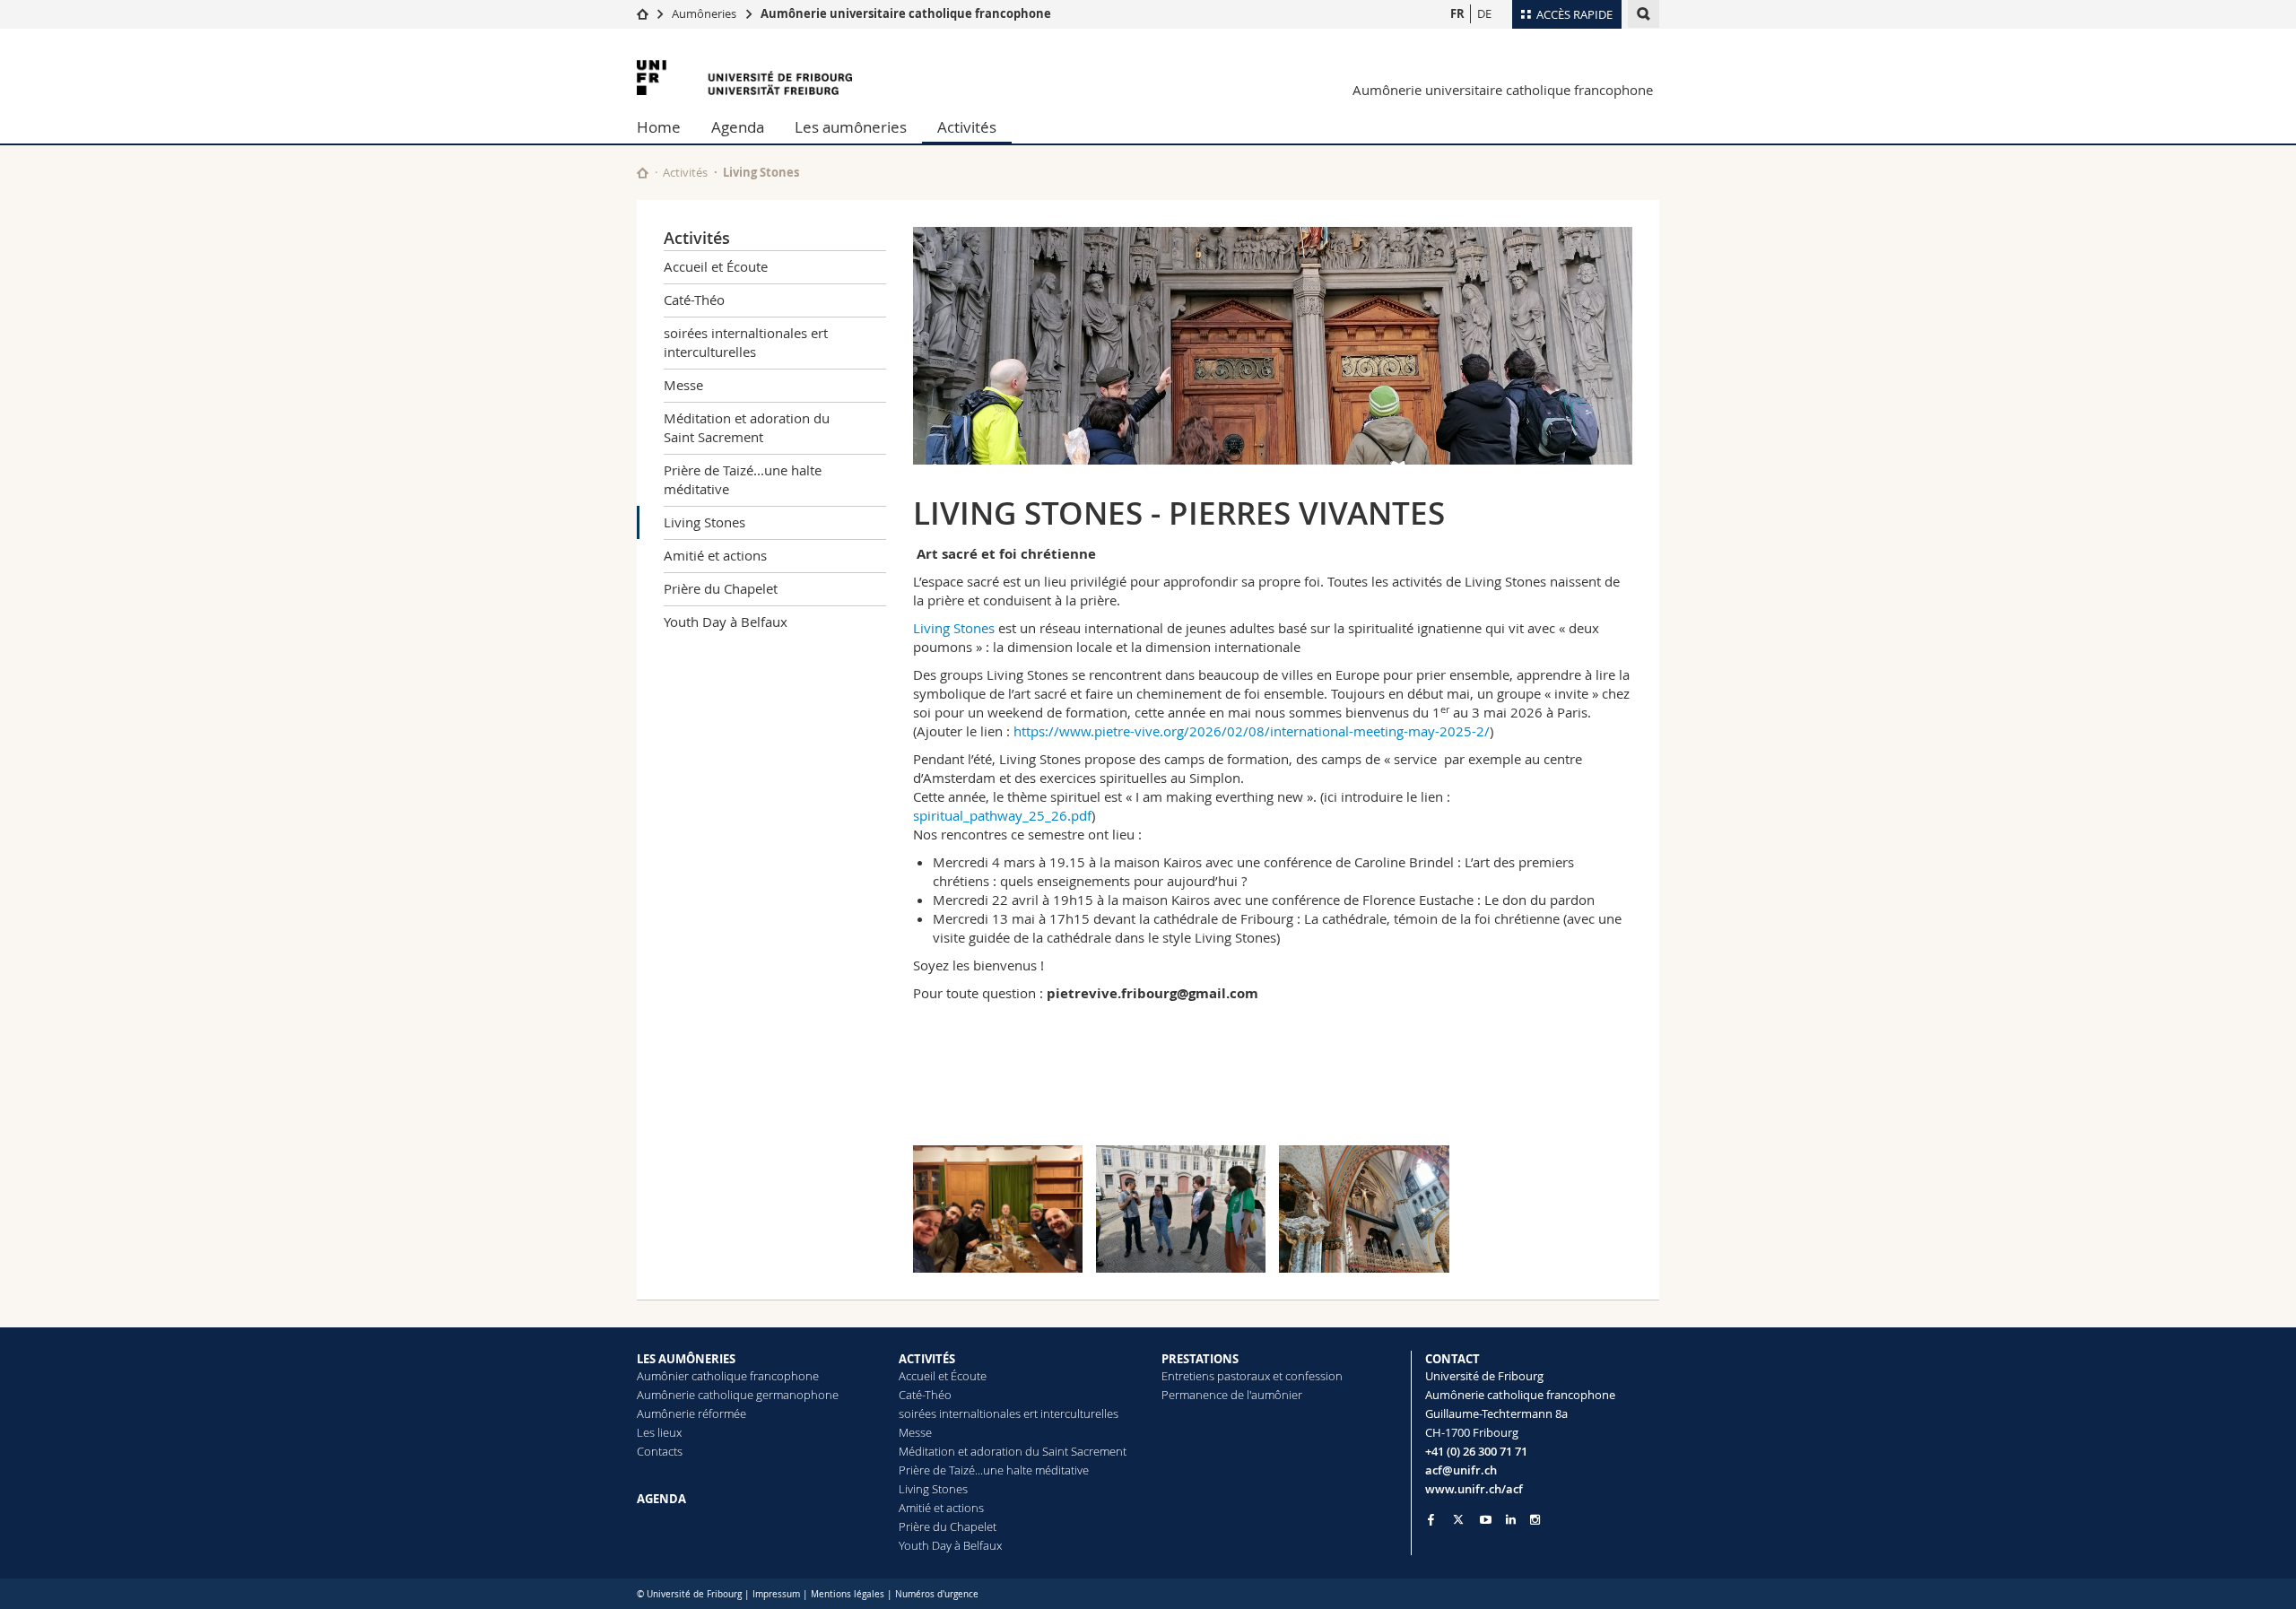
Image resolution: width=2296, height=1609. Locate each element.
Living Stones (704, 522)
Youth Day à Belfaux (726, 622)
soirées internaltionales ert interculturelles (746, 342)
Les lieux (659, 1432)
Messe (683, 385)
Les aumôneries (851, 127)
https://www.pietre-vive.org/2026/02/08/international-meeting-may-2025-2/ (1252, 731)
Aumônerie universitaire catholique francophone (906, 13)
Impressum (776, 1594)
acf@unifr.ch (1461, 1470)
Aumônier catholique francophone (728, 1376)
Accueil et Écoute (716, 266)
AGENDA (661, 1499)
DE (1484, 13)
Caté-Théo (694, 300)
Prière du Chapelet (721, 588)
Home (659, 127)
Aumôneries (704, 13)
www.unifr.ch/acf (1474, 1489)
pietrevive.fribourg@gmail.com (1152, 993)
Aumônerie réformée (691, 1413)
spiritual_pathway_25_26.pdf (1002, 815)
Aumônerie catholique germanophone (738, 1395)
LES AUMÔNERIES (686, 1359)
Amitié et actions (715, 555)
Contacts (660, 1451)
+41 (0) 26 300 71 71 (1476, 1451)
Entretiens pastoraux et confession (1252, 1376)
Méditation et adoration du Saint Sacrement (747, 427)
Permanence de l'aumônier (1232, 1395)
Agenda (738, 127)
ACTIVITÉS (927, 1359)
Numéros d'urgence (937, 1594)
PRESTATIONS (1200, 1359)
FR (1457, 13)
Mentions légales (848, 1594)
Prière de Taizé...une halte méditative (743, 479)
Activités (967, 127)
